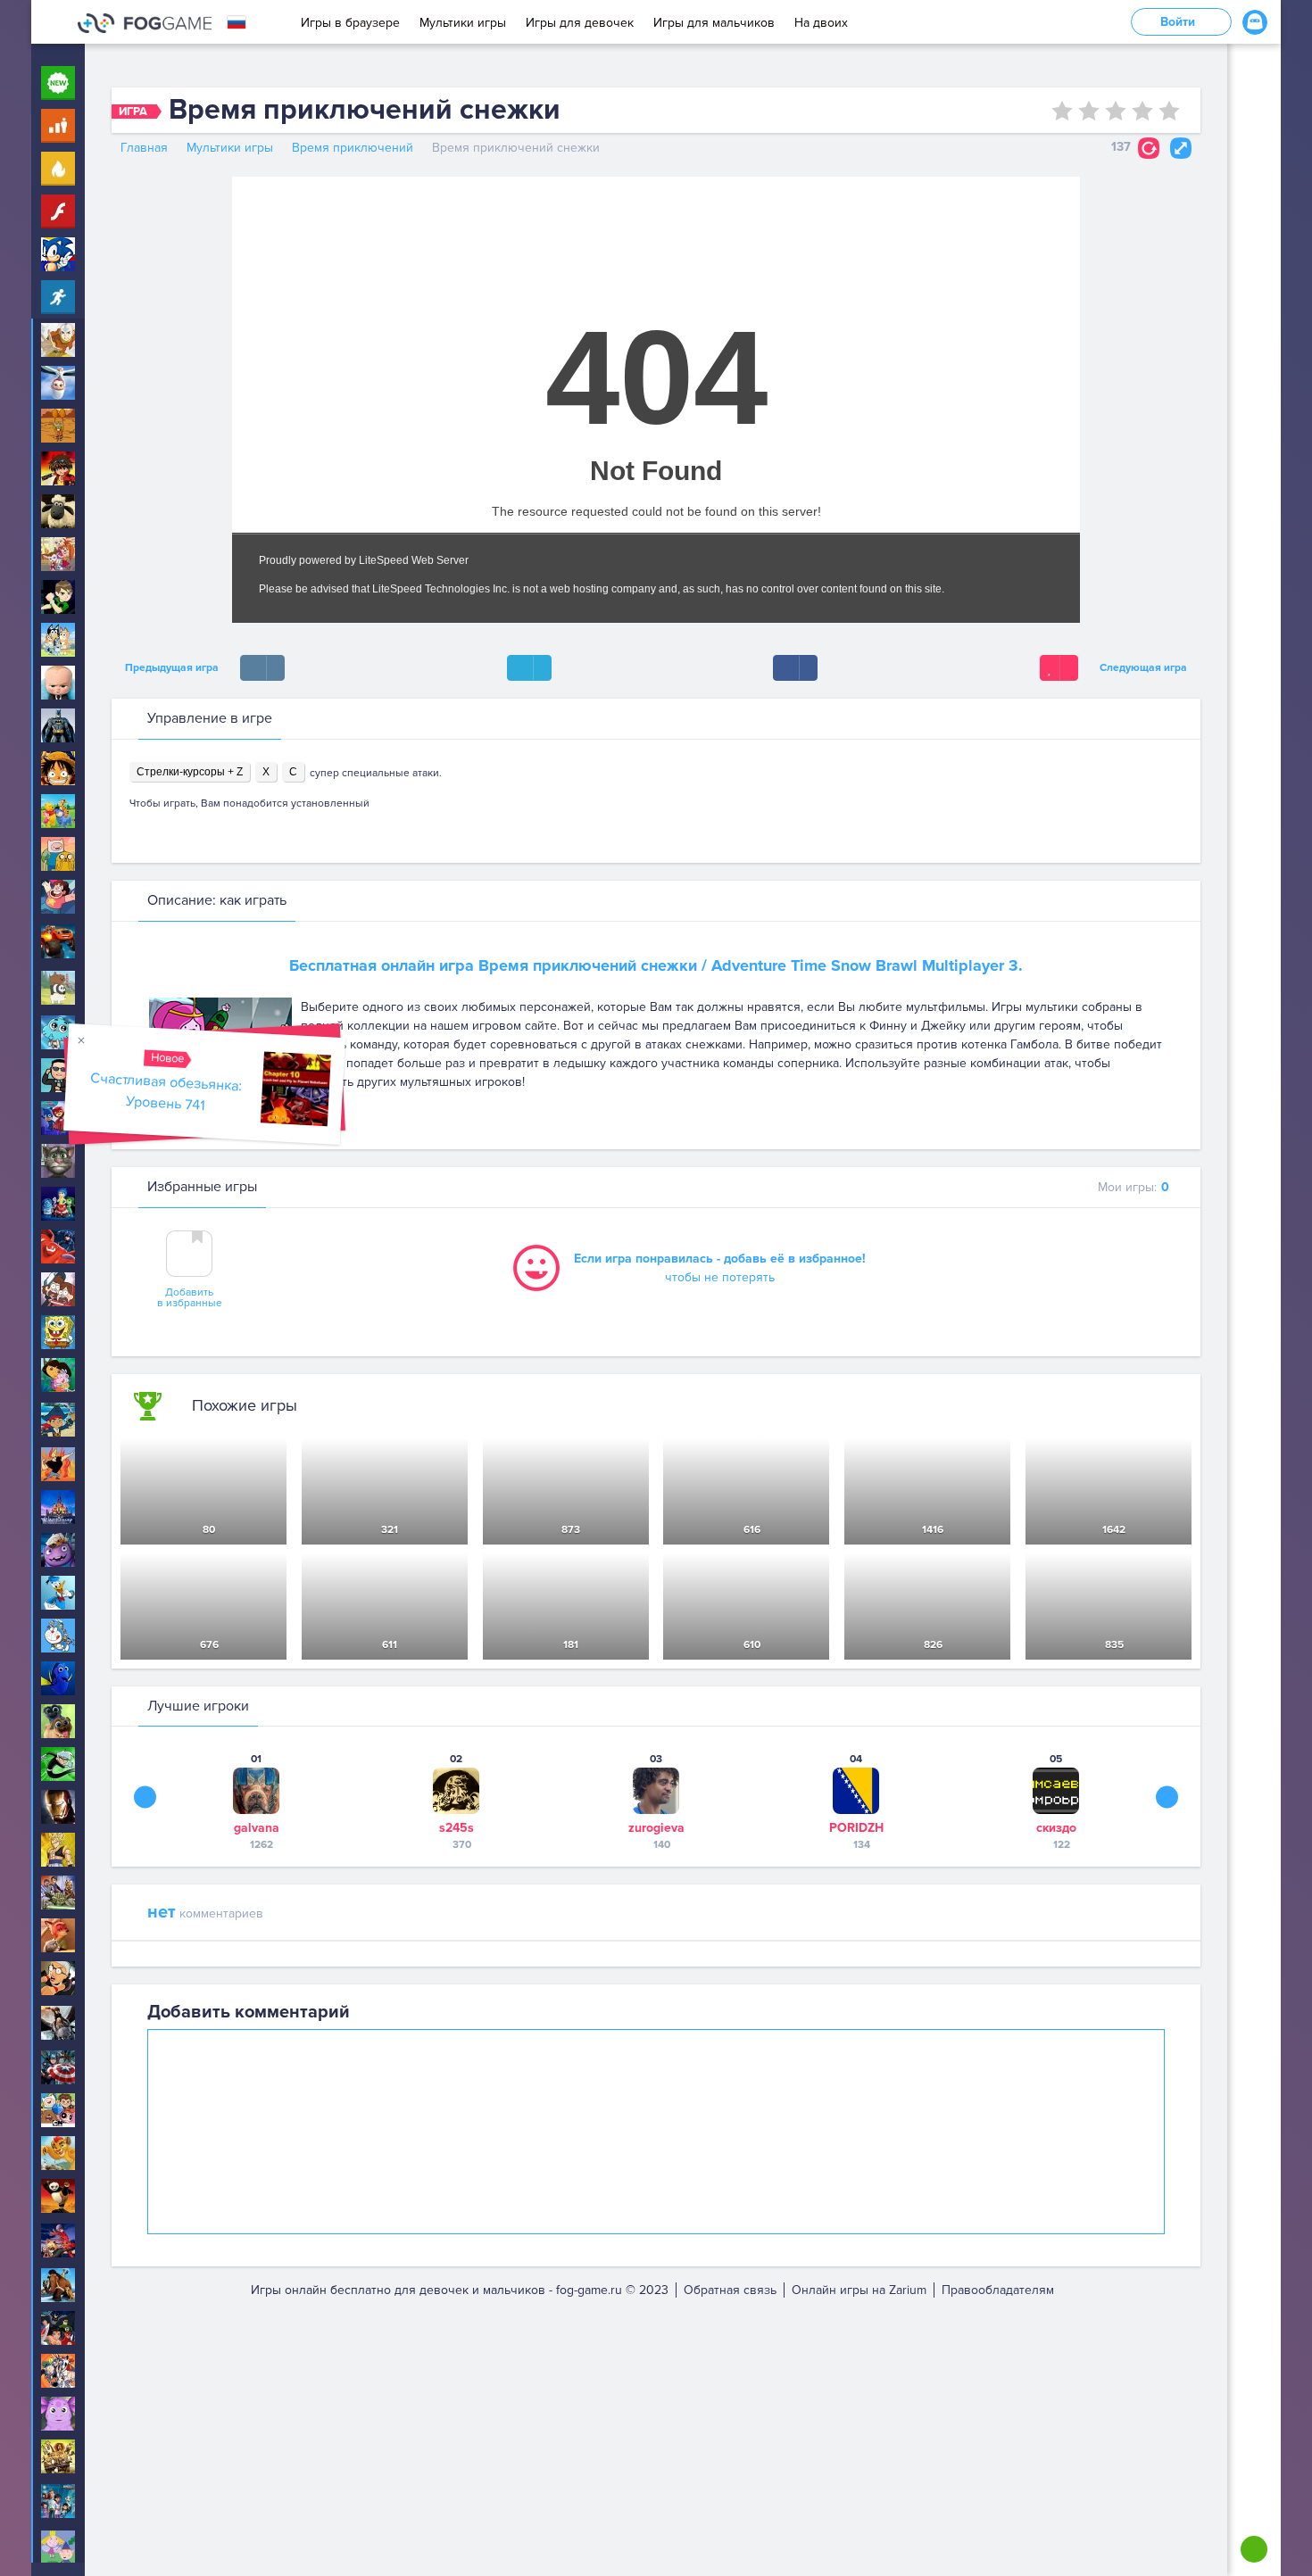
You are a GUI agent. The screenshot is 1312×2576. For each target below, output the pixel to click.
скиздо (1056, 1828)
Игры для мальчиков (714, 23)
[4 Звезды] (1142, 111)
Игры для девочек (580, 23)
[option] (256, 1801)
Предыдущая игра (169, 668)
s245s (457, 1828)
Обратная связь (730, 2290)
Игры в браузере (350, 23)
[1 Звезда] (1062, 111)
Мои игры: (1133, 1187)
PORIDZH (856, 1828)
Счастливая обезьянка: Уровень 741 (166, 1092)
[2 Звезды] (1089, 111)
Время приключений (353, 148)
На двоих (821, 23)
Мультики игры (463, 23)
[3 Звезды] (1116, 111)
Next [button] (1167, 1797)
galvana (257, 1828)
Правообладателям (998, 2290)
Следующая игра (1146, 668)
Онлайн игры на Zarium (859, 2290)
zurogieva (656, 1828)
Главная (144, 148)
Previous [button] (145, 1797)
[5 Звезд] (1169, 111)
